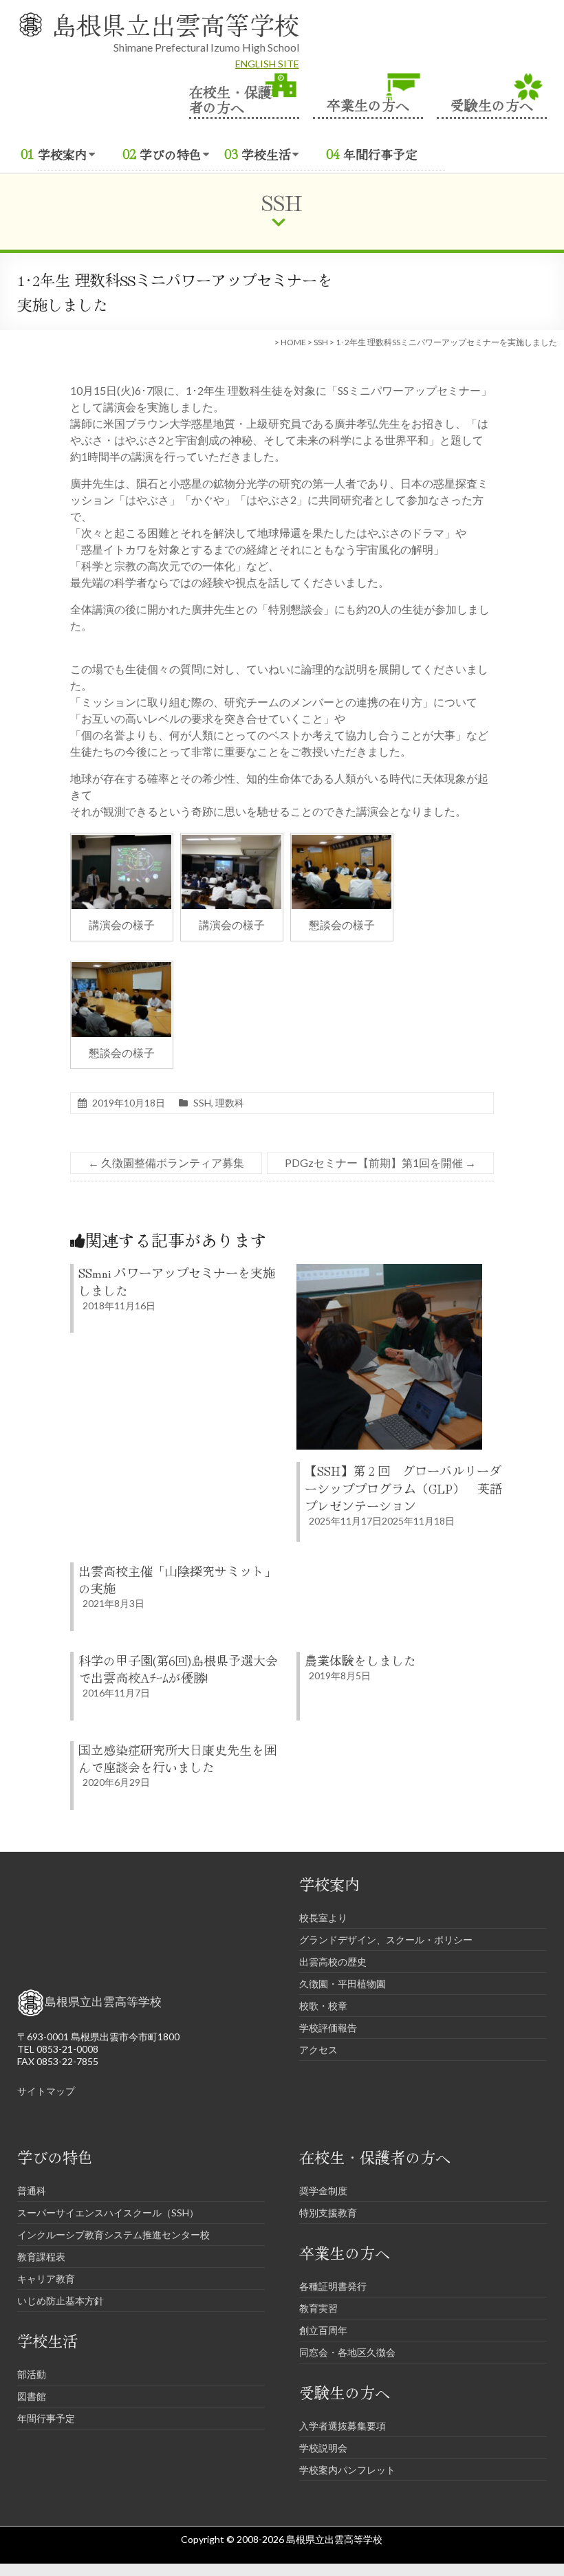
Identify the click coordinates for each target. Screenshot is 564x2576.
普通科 (32, 2191)
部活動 (32, 2374)
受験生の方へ (492, 103)
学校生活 (266, 154)
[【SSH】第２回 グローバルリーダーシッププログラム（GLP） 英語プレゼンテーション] (389, 1270)
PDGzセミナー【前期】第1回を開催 (380, 1163)
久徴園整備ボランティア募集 (166, 1163)
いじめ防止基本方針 (61, 2301)
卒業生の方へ (368, 103)
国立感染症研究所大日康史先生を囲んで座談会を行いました (177, 1758)
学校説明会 (323, 2448)
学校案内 (63, 154)
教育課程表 (41, 2257)
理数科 (230, 1103)
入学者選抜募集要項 (343, 2426)
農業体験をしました (360, 1660)
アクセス (318, 2050)
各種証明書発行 (333, 2286)
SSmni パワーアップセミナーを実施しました (177, 1281)
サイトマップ (46, 2091)
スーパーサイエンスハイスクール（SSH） (108, 2213)
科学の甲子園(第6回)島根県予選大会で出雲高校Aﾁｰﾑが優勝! (178, 1669)
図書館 (32, 2396)
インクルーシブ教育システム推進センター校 (113, 2235)
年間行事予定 (380, 154)
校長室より (323, 1918)
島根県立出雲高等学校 (175, 24)
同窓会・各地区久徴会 (347, 2352)
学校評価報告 (328, 2028)
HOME (293, 342)
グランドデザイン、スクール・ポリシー (386, 1940)
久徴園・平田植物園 (343, 1984)
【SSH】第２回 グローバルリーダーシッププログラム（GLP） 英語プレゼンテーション (403, 1487)
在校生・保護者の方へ (230, 98)
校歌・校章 (323, 2006)
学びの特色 (171, 154)
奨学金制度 (323, 2191)
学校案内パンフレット (347, 2470)
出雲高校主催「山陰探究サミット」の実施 (177, 1579)
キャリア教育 (46, 2279)
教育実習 (318, 2308)
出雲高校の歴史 (333, 1962)
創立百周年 (323, 2330)
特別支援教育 (328, 2213)
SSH (321, 342)
